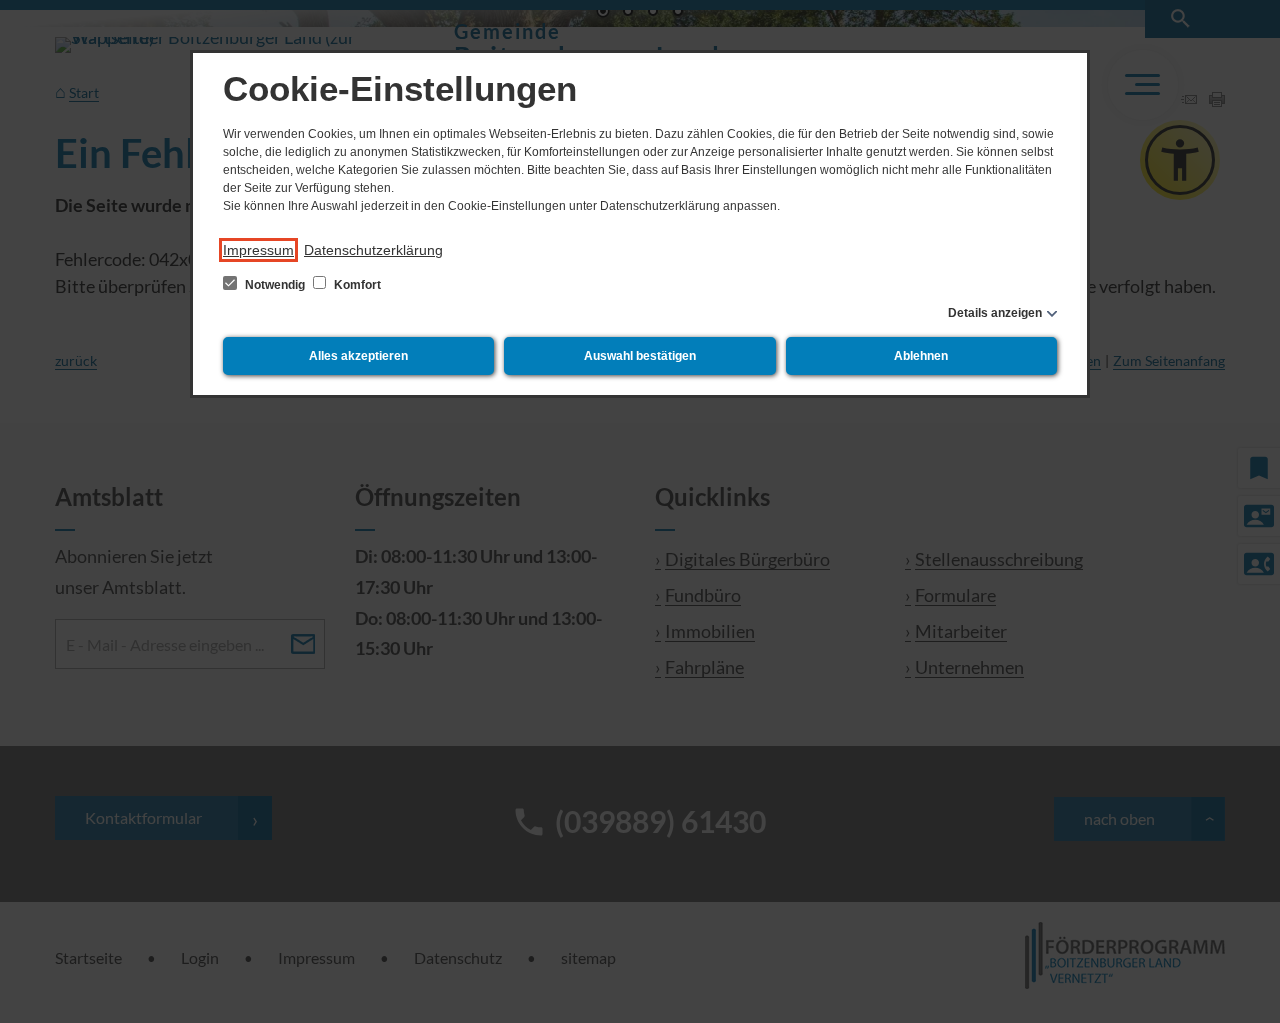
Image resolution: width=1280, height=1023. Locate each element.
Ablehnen (921, 356)
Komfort (356, 285)
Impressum (258, 250)
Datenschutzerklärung (373, 250)
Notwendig (275, 285)
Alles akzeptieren (358, 356)
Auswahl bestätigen (640, 356)
